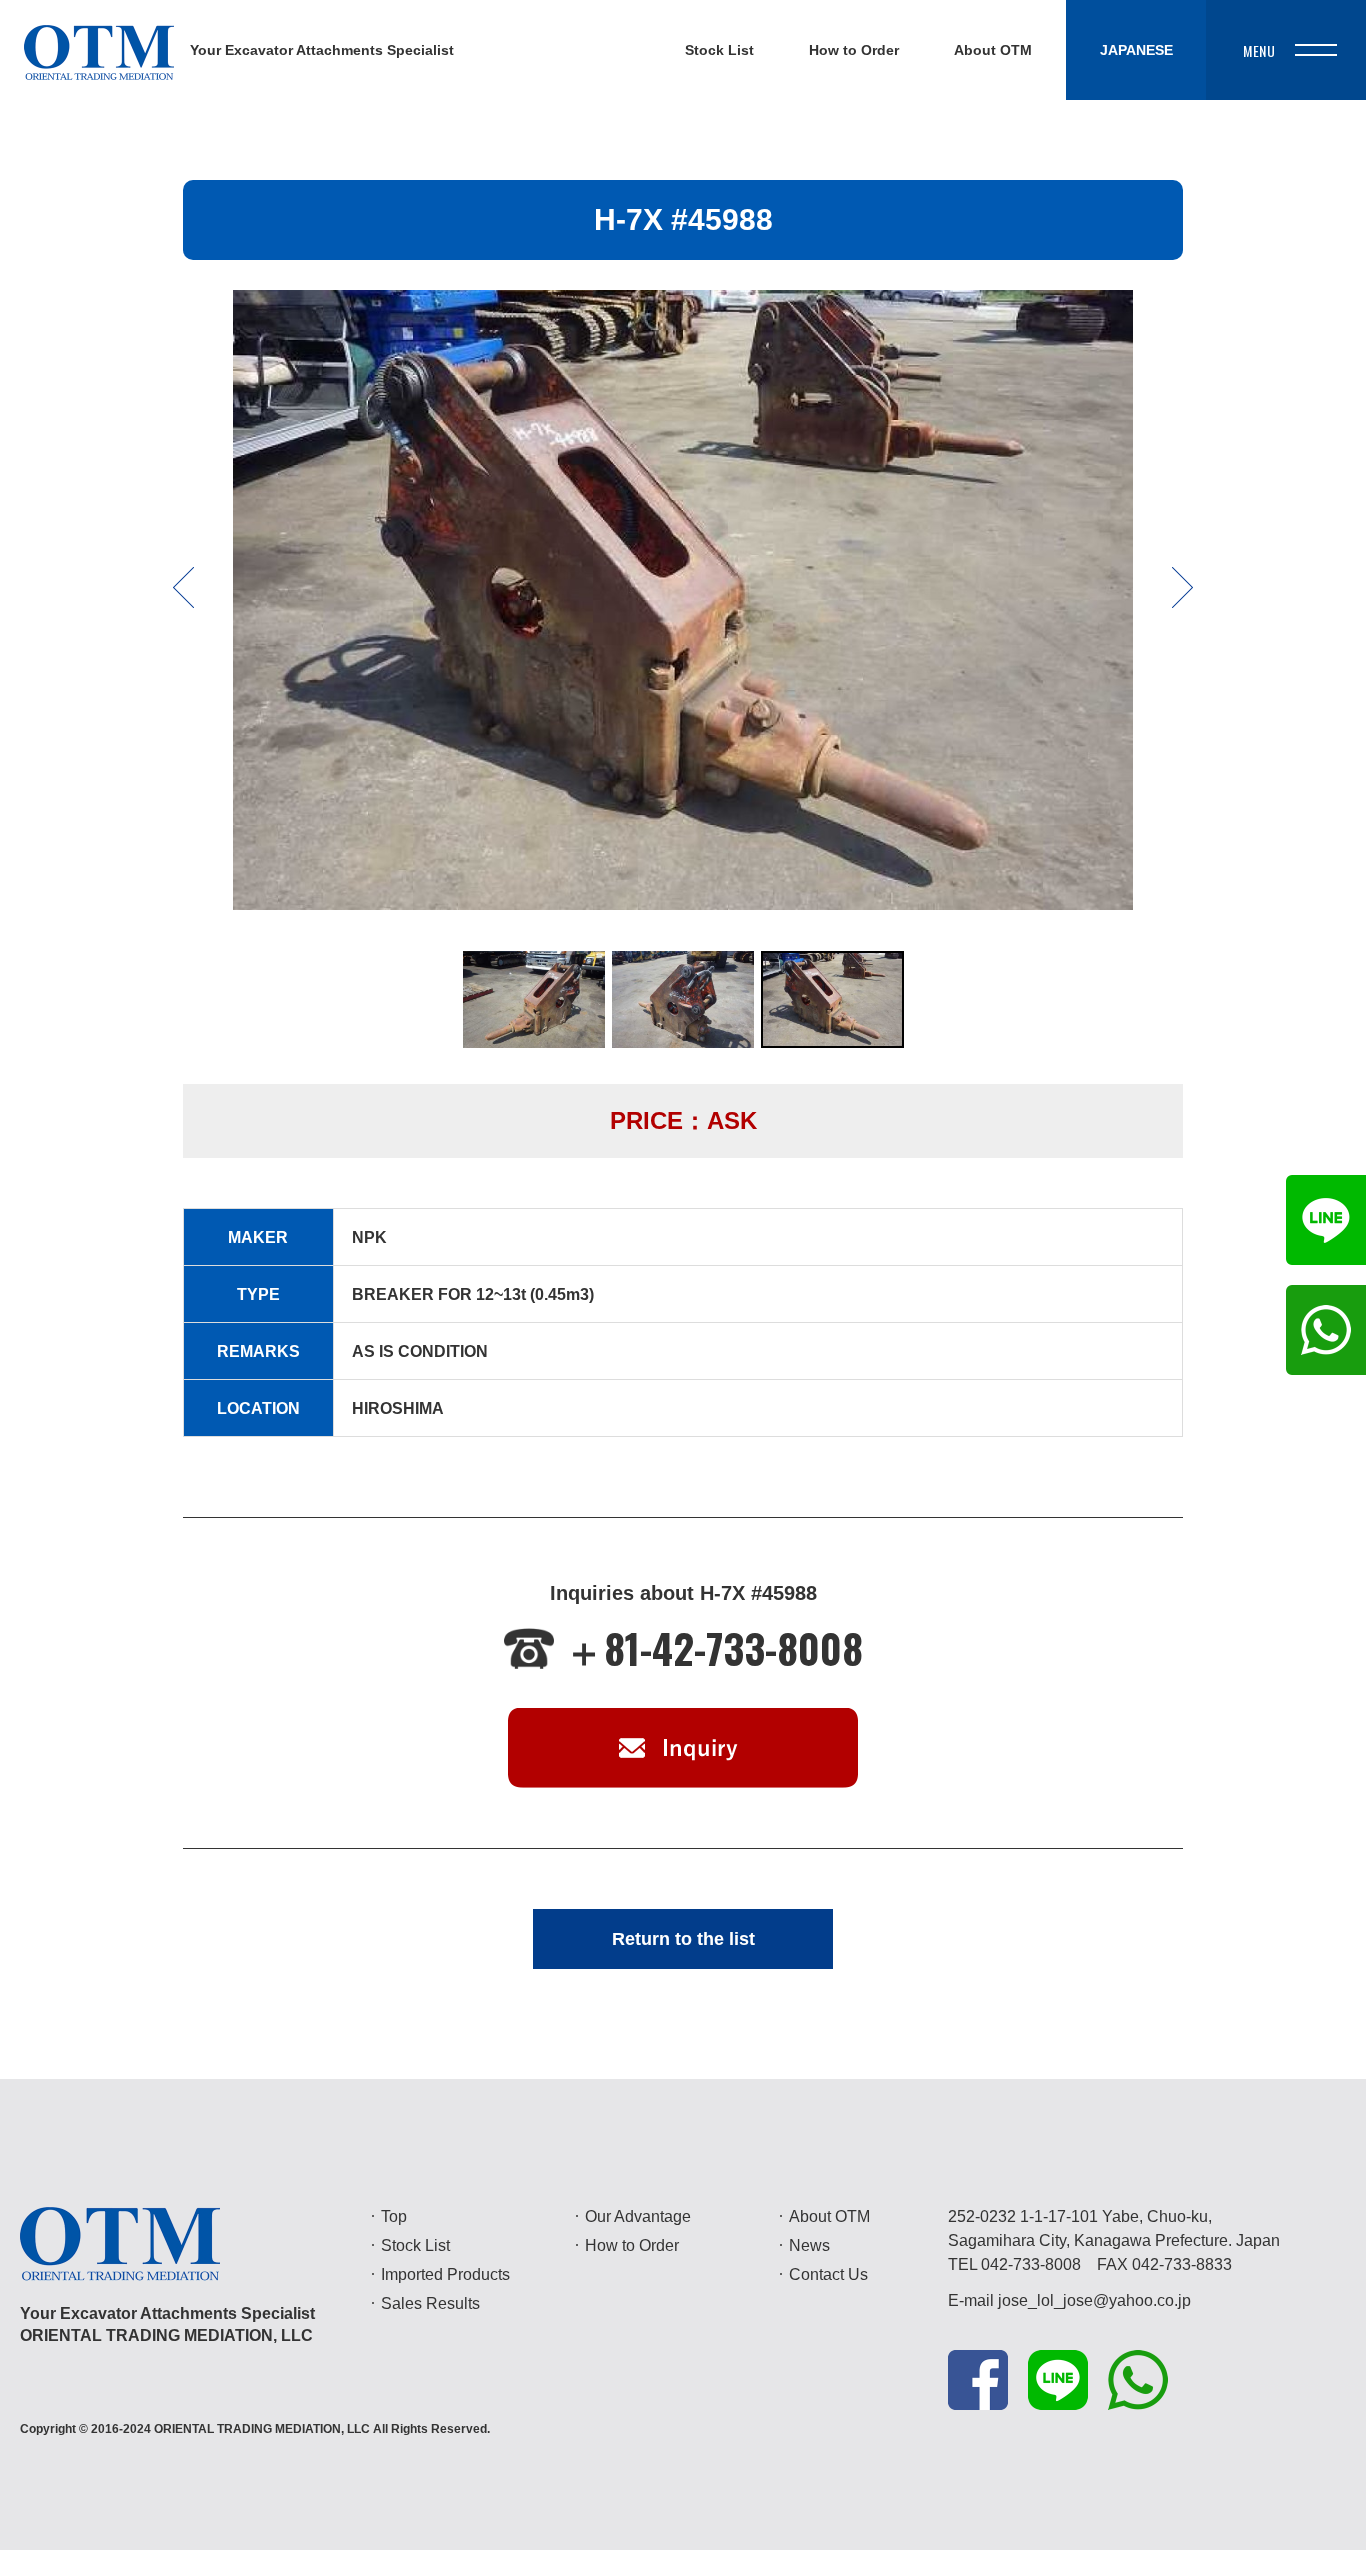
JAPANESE (1136, 50)
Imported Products (445, 2274)
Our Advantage (638, 2216)
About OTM (829, 2216)
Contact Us (828, 2274)
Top (394, 2216)
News (809, 2245)
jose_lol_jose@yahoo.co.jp (1094, 2300)
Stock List (415, 2245)
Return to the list (683, 1939)
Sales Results (430, 2303)
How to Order (632, 2245)
